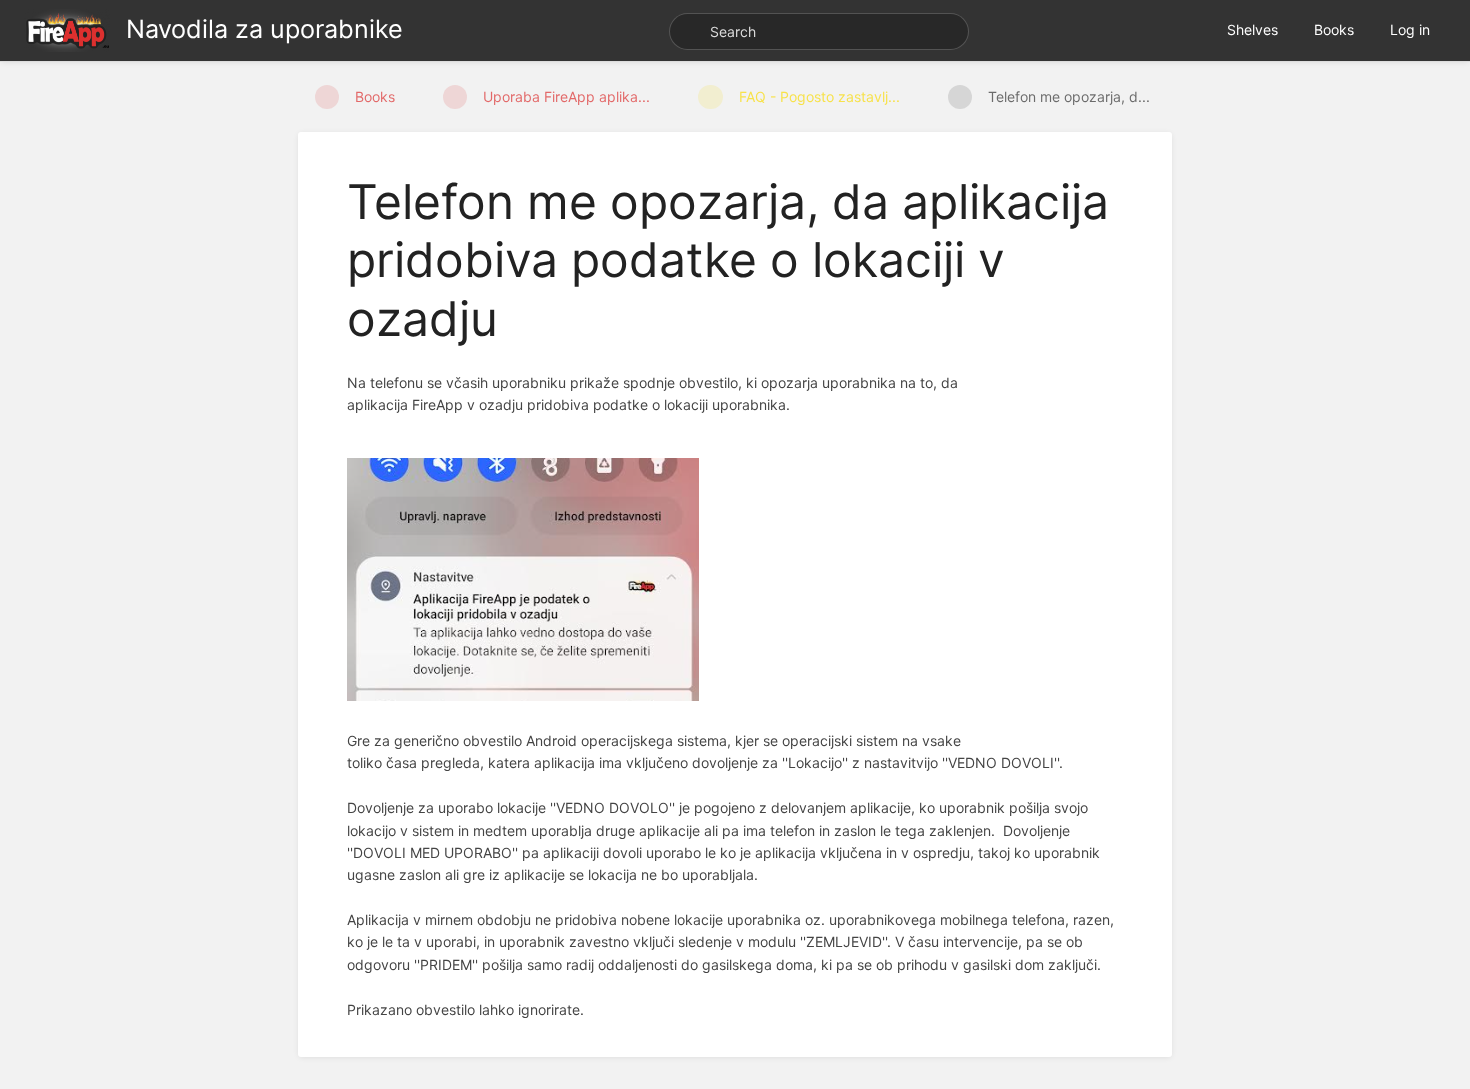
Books (1334, 29)
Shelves (1252, 29)
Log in (1410, 29)
